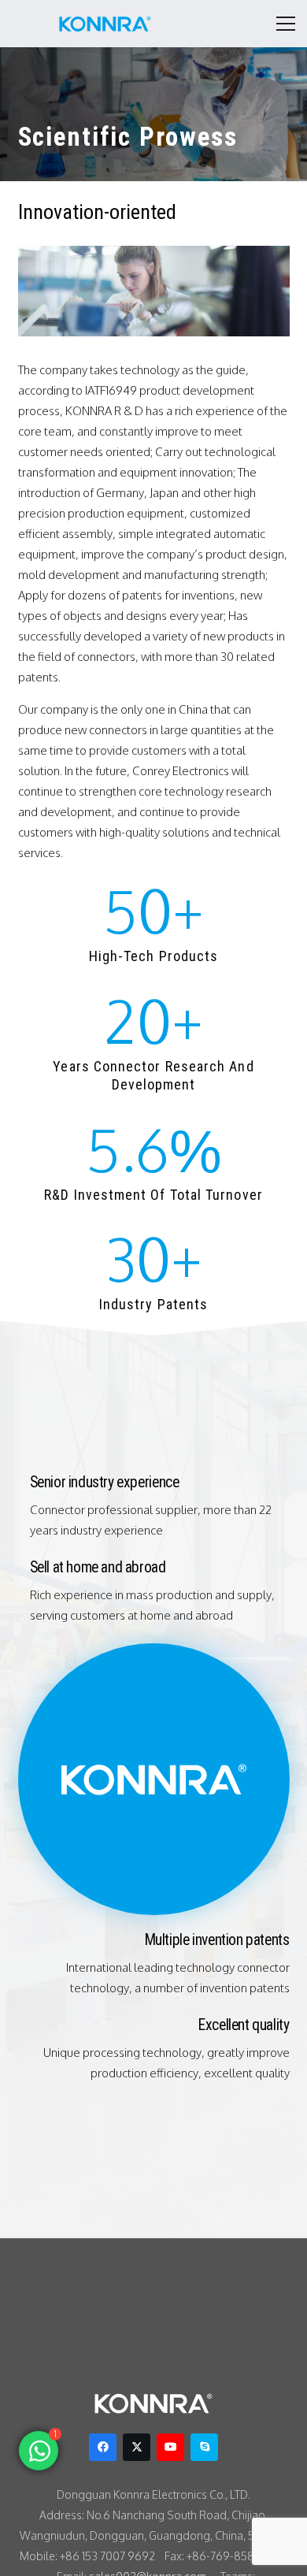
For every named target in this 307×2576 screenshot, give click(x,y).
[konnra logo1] (105, 24)
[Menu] (286, 24)
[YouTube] (170, 2447)
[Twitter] (137, 2447)
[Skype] (204, 2447)
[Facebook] (103, 2447)
